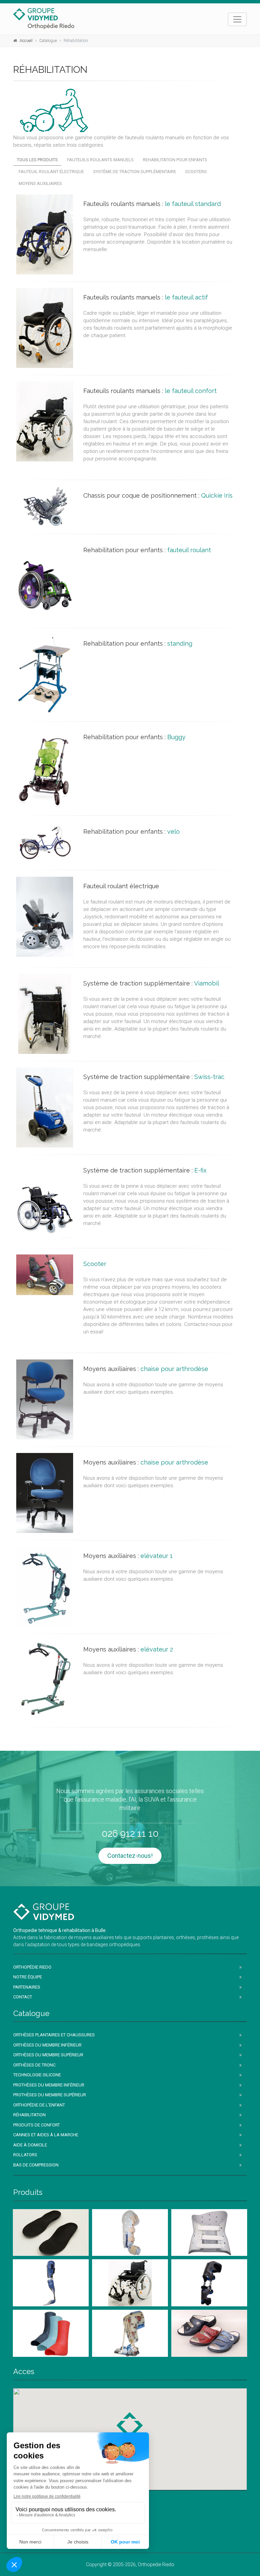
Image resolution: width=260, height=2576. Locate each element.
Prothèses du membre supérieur (50, 2095)
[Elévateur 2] (45, 1680)
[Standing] (45, 674)
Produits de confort (37, 2125)
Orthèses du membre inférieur (47, 2045)
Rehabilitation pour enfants (175, 160)
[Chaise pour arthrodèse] (45, 1399)
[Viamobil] (45, 1014)
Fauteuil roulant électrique (51, 172)
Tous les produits (37, 160)
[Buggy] (45, 768)
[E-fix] (45, 1201)
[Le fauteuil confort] (45, 421)
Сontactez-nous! (130, 1856)
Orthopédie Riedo (32, 1967)
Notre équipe (28, 1977)
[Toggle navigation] (237, 19)
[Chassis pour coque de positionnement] (45, 506)
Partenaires (27, 1987)
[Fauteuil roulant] (45, 580)
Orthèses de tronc (34, 2065)
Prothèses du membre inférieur (49, 2085)
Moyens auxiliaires (40, 183)
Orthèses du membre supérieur (48, 2055)
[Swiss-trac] (45, 1107)
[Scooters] (45, 1275)
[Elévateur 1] (45, 1586)
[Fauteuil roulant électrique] (45, 917)
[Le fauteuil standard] (45, 234)
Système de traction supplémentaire (135, 172)
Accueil (26, 41)
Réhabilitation (29, 2115)
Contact (23, 1997)
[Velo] (45, 843)
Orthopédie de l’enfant (39, 2105)
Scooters (196, 172)
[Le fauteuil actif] (45, 328)
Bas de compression (36, 2165)
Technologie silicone (37, 2075)
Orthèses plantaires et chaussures (54, 2035)
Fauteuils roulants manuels (100, 160)
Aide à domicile (30, 2145)
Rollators (25, 2155)
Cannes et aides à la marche (46, 2135)
